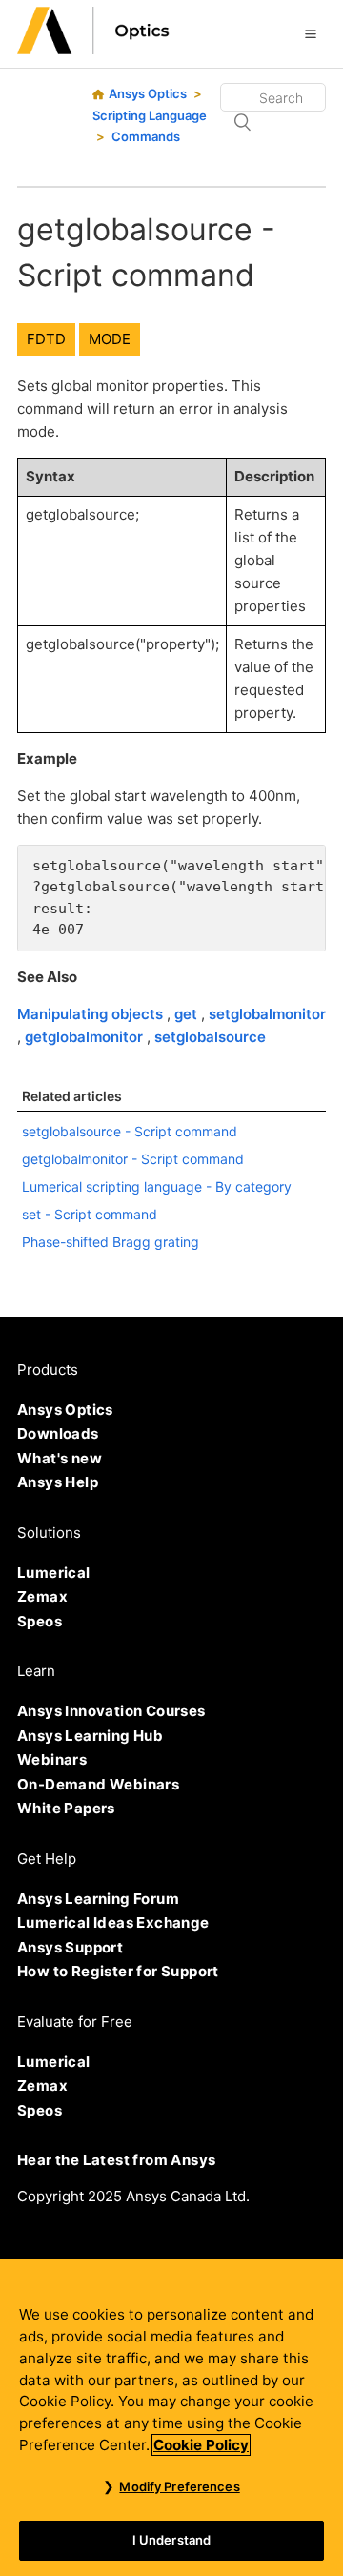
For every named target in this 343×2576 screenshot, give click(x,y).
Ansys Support (70, 1947)
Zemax (42, 1596)
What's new (60, 1458)
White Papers (66, 1808)
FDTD (46, 339)
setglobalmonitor (267, 1014)
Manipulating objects (92, 1014)
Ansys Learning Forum (98, 1899)
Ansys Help (58, 1482)
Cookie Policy (201, 2445)
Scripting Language (150, 115)
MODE (110, 339)
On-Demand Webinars (98, 1784)
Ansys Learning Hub (90, 1736)
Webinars (52, 1759)
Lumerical (54, 1573)
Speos (40, 1621)
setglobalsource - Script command (130, 1131)
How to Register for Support (118, 1971)
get (188, 1014)
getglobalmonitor (86, 1037)
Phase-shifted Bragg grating (111, 1242)
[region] (171, 2417)
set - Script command (90, 1214)
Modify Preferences (179, 2486)
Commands (146, 136)
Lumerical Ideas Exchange (113, 1922)
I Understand (172, 2540)
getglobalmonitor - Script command (133, 1159)
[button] (311, 33)
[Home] (93, 49)
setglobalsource (210, 1037)
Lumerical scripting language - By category (157, 1186)
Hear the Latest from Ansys (116, 2160)
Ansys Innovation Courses (111, 1711)
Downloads (58, 1433)
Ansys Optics (148, 93)
